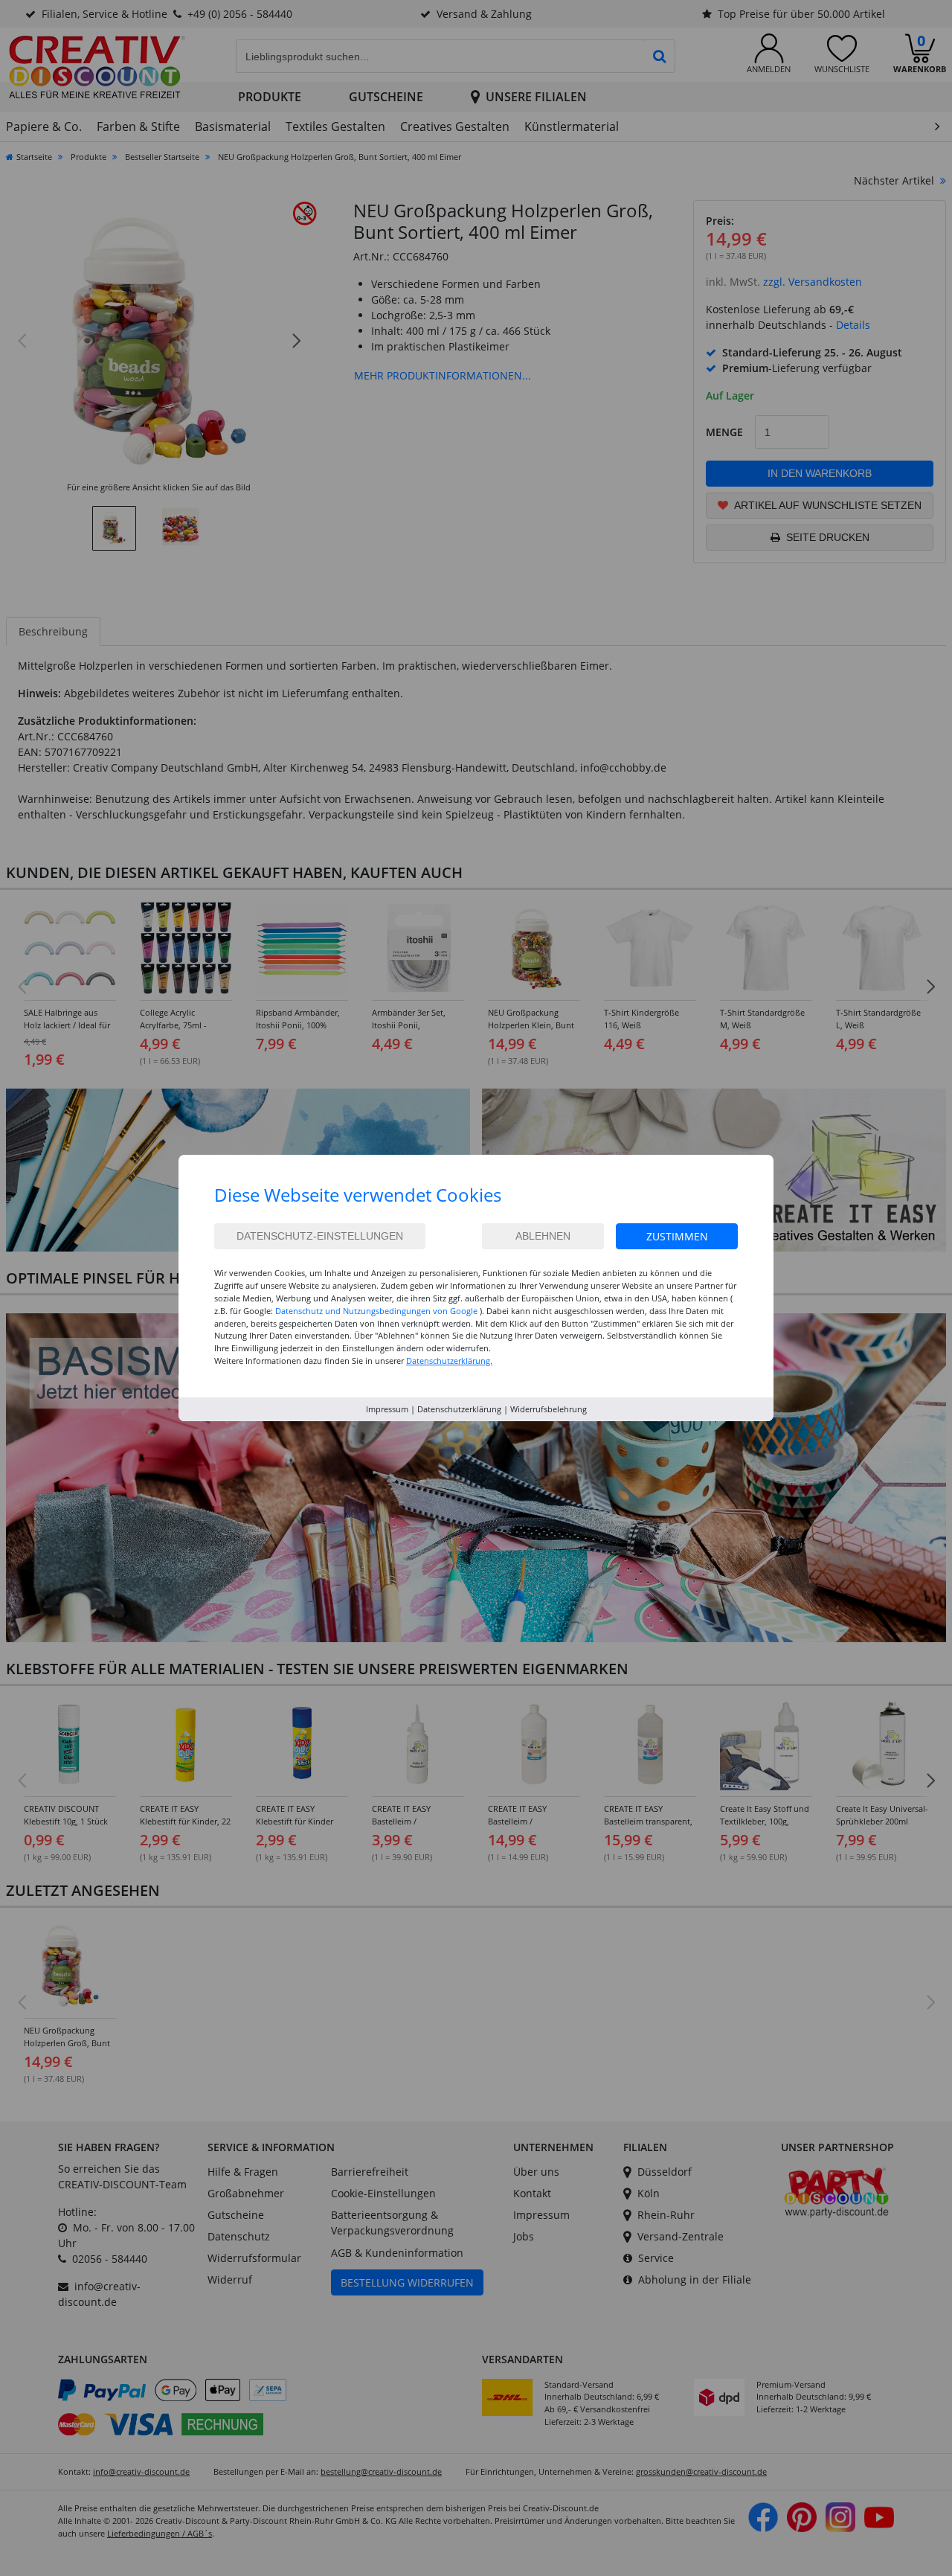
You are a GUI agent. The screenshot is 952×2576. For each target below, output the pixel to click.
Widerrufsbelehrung (549, 1409)
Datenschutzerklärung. (449, 1361)
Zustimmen (677, 1236)
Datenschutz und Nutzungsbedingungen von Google (376, 1311)
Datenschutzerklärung (459, 1409)
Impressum (387, 1409)
